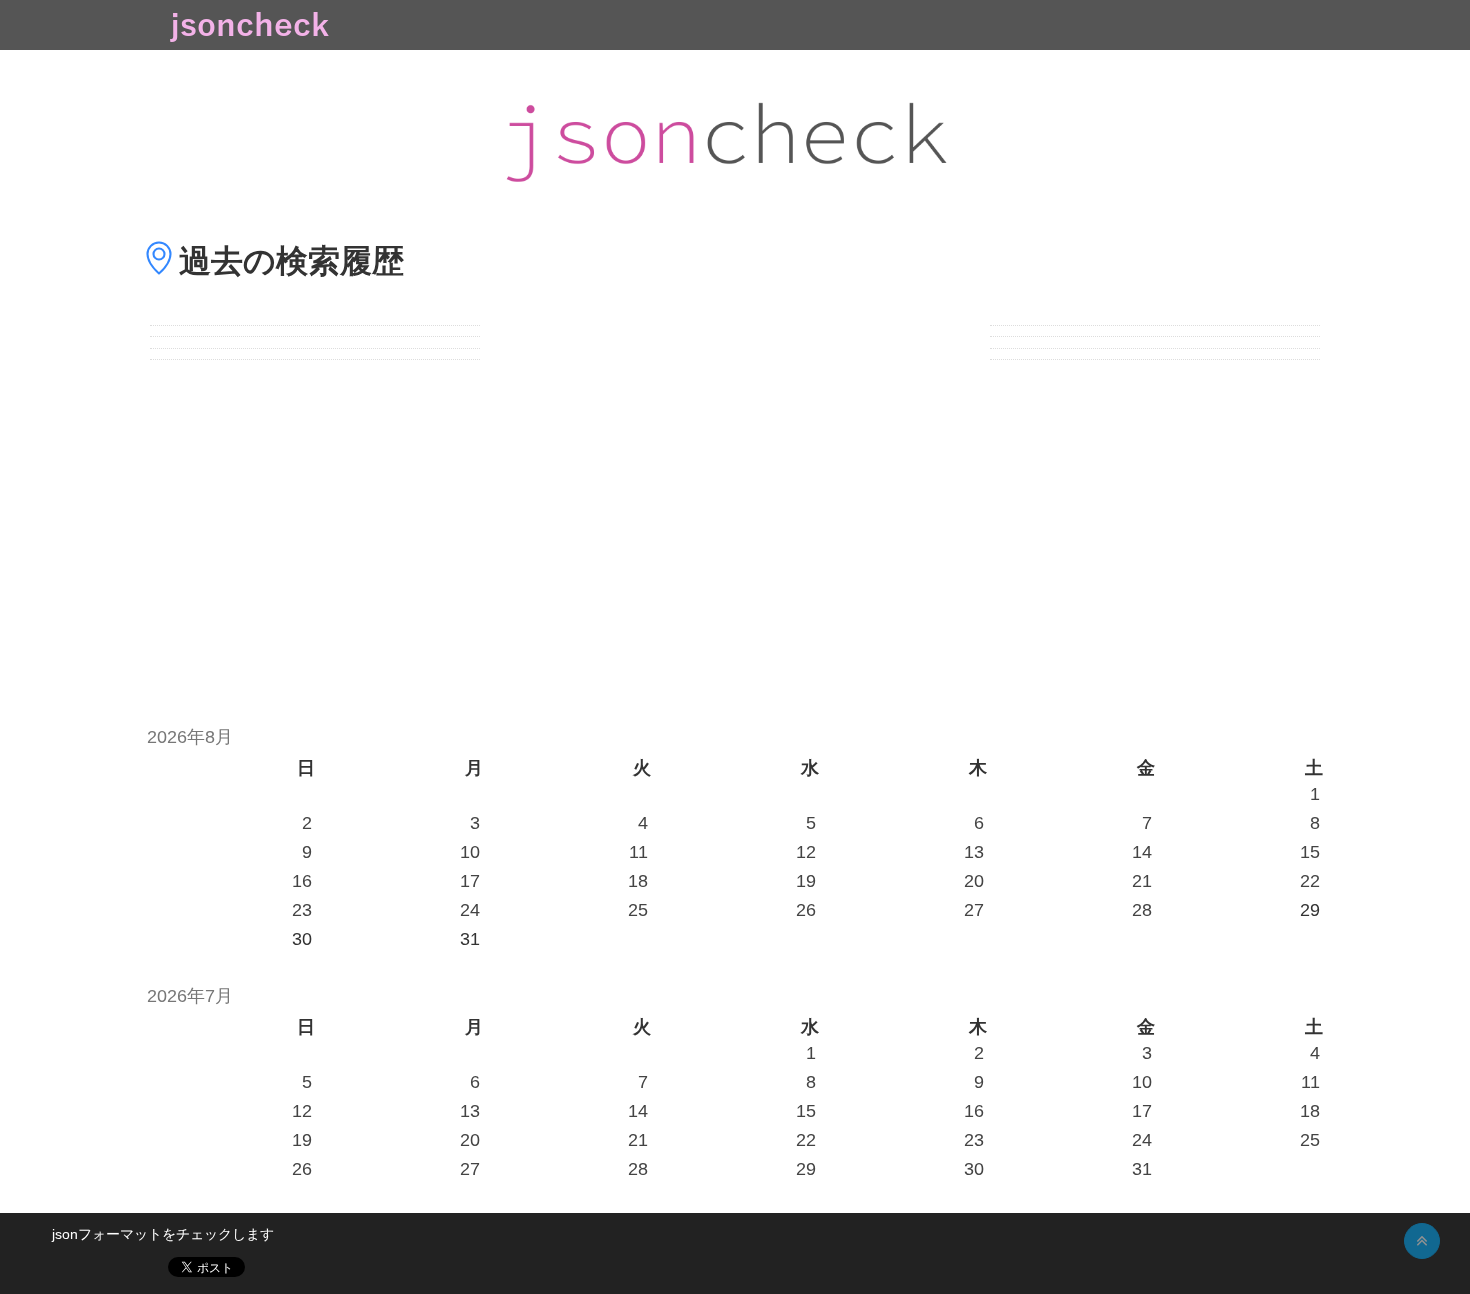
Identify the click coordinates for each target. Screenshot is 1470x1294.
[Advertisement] (735, 532)
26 (806, 910)
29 (806, 1169)
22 (1310, 881)
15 (1310, 852)
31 (1142, 1169)
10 (470, 852)
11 (638, 852)
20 (974, 881)
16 (302, 881)
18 (638, 881)
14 (1142, 852)
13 (974, 852)
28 (1142, 910)
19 (806, 881)
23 (302, 910)
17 (470, 881)
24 (470, 910)
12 (806, 852)
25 (638, 910)
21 (1142, 881)
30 (974, 1169)
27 (974, 910)
